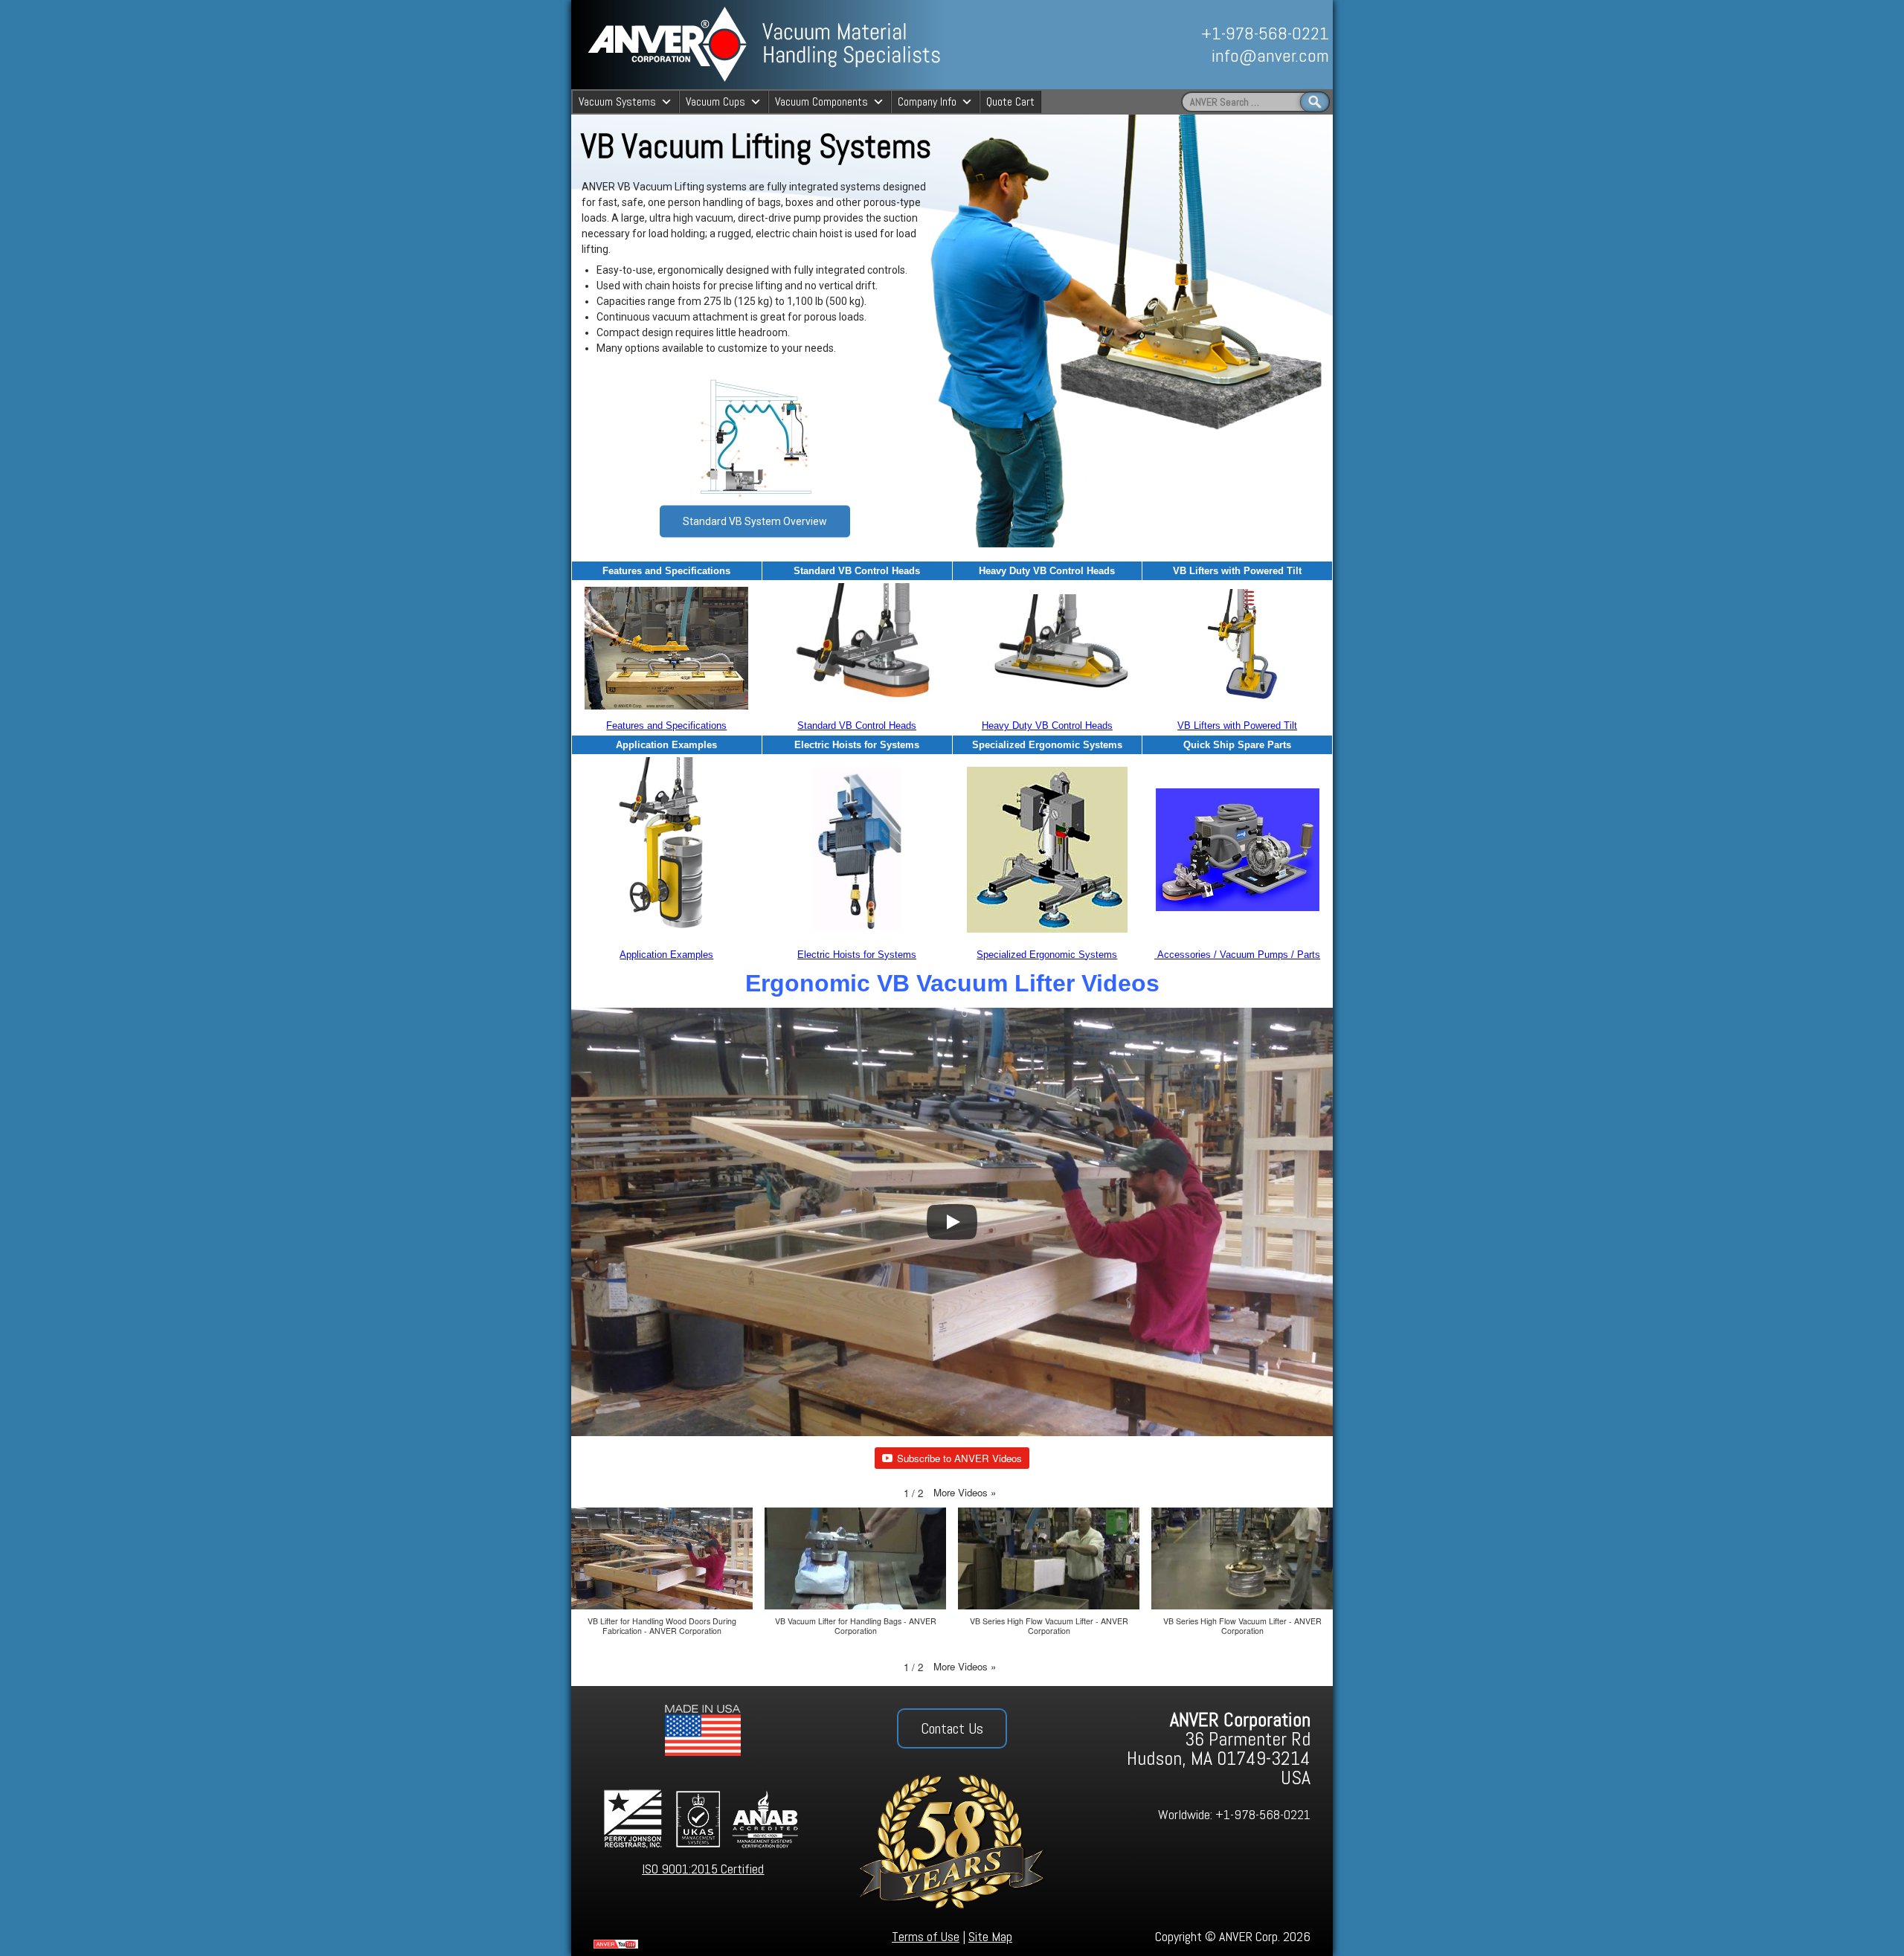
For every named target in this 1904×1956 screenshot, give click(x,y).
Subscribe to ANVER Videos (959, 1458)
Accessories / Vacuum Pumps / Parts (1237, 955)
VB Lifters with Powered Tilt (1237, 726)
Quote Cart (1010, 102)
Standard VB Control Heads (857, 726)
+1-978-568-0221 (1265, 33)
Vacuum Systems (617, 102)
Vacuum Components (821, 102)
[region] (1165, 45)
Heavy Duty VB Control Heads (1047, 726)
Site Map (990, 1936)
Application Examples (666, 955)
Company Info (927, 102)
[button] (965, 1492)
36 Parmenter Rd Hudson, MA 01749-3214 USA (1219, 1749)
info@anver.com (1270, 55)
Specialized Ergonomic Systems (1047, 955)
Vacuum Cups (715, 102)
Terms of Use (926, 1936)
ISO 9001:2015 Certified (703, 1869)
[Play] (952, 1222)
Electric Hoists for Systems (857, 955)
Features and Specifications (666, 726)
